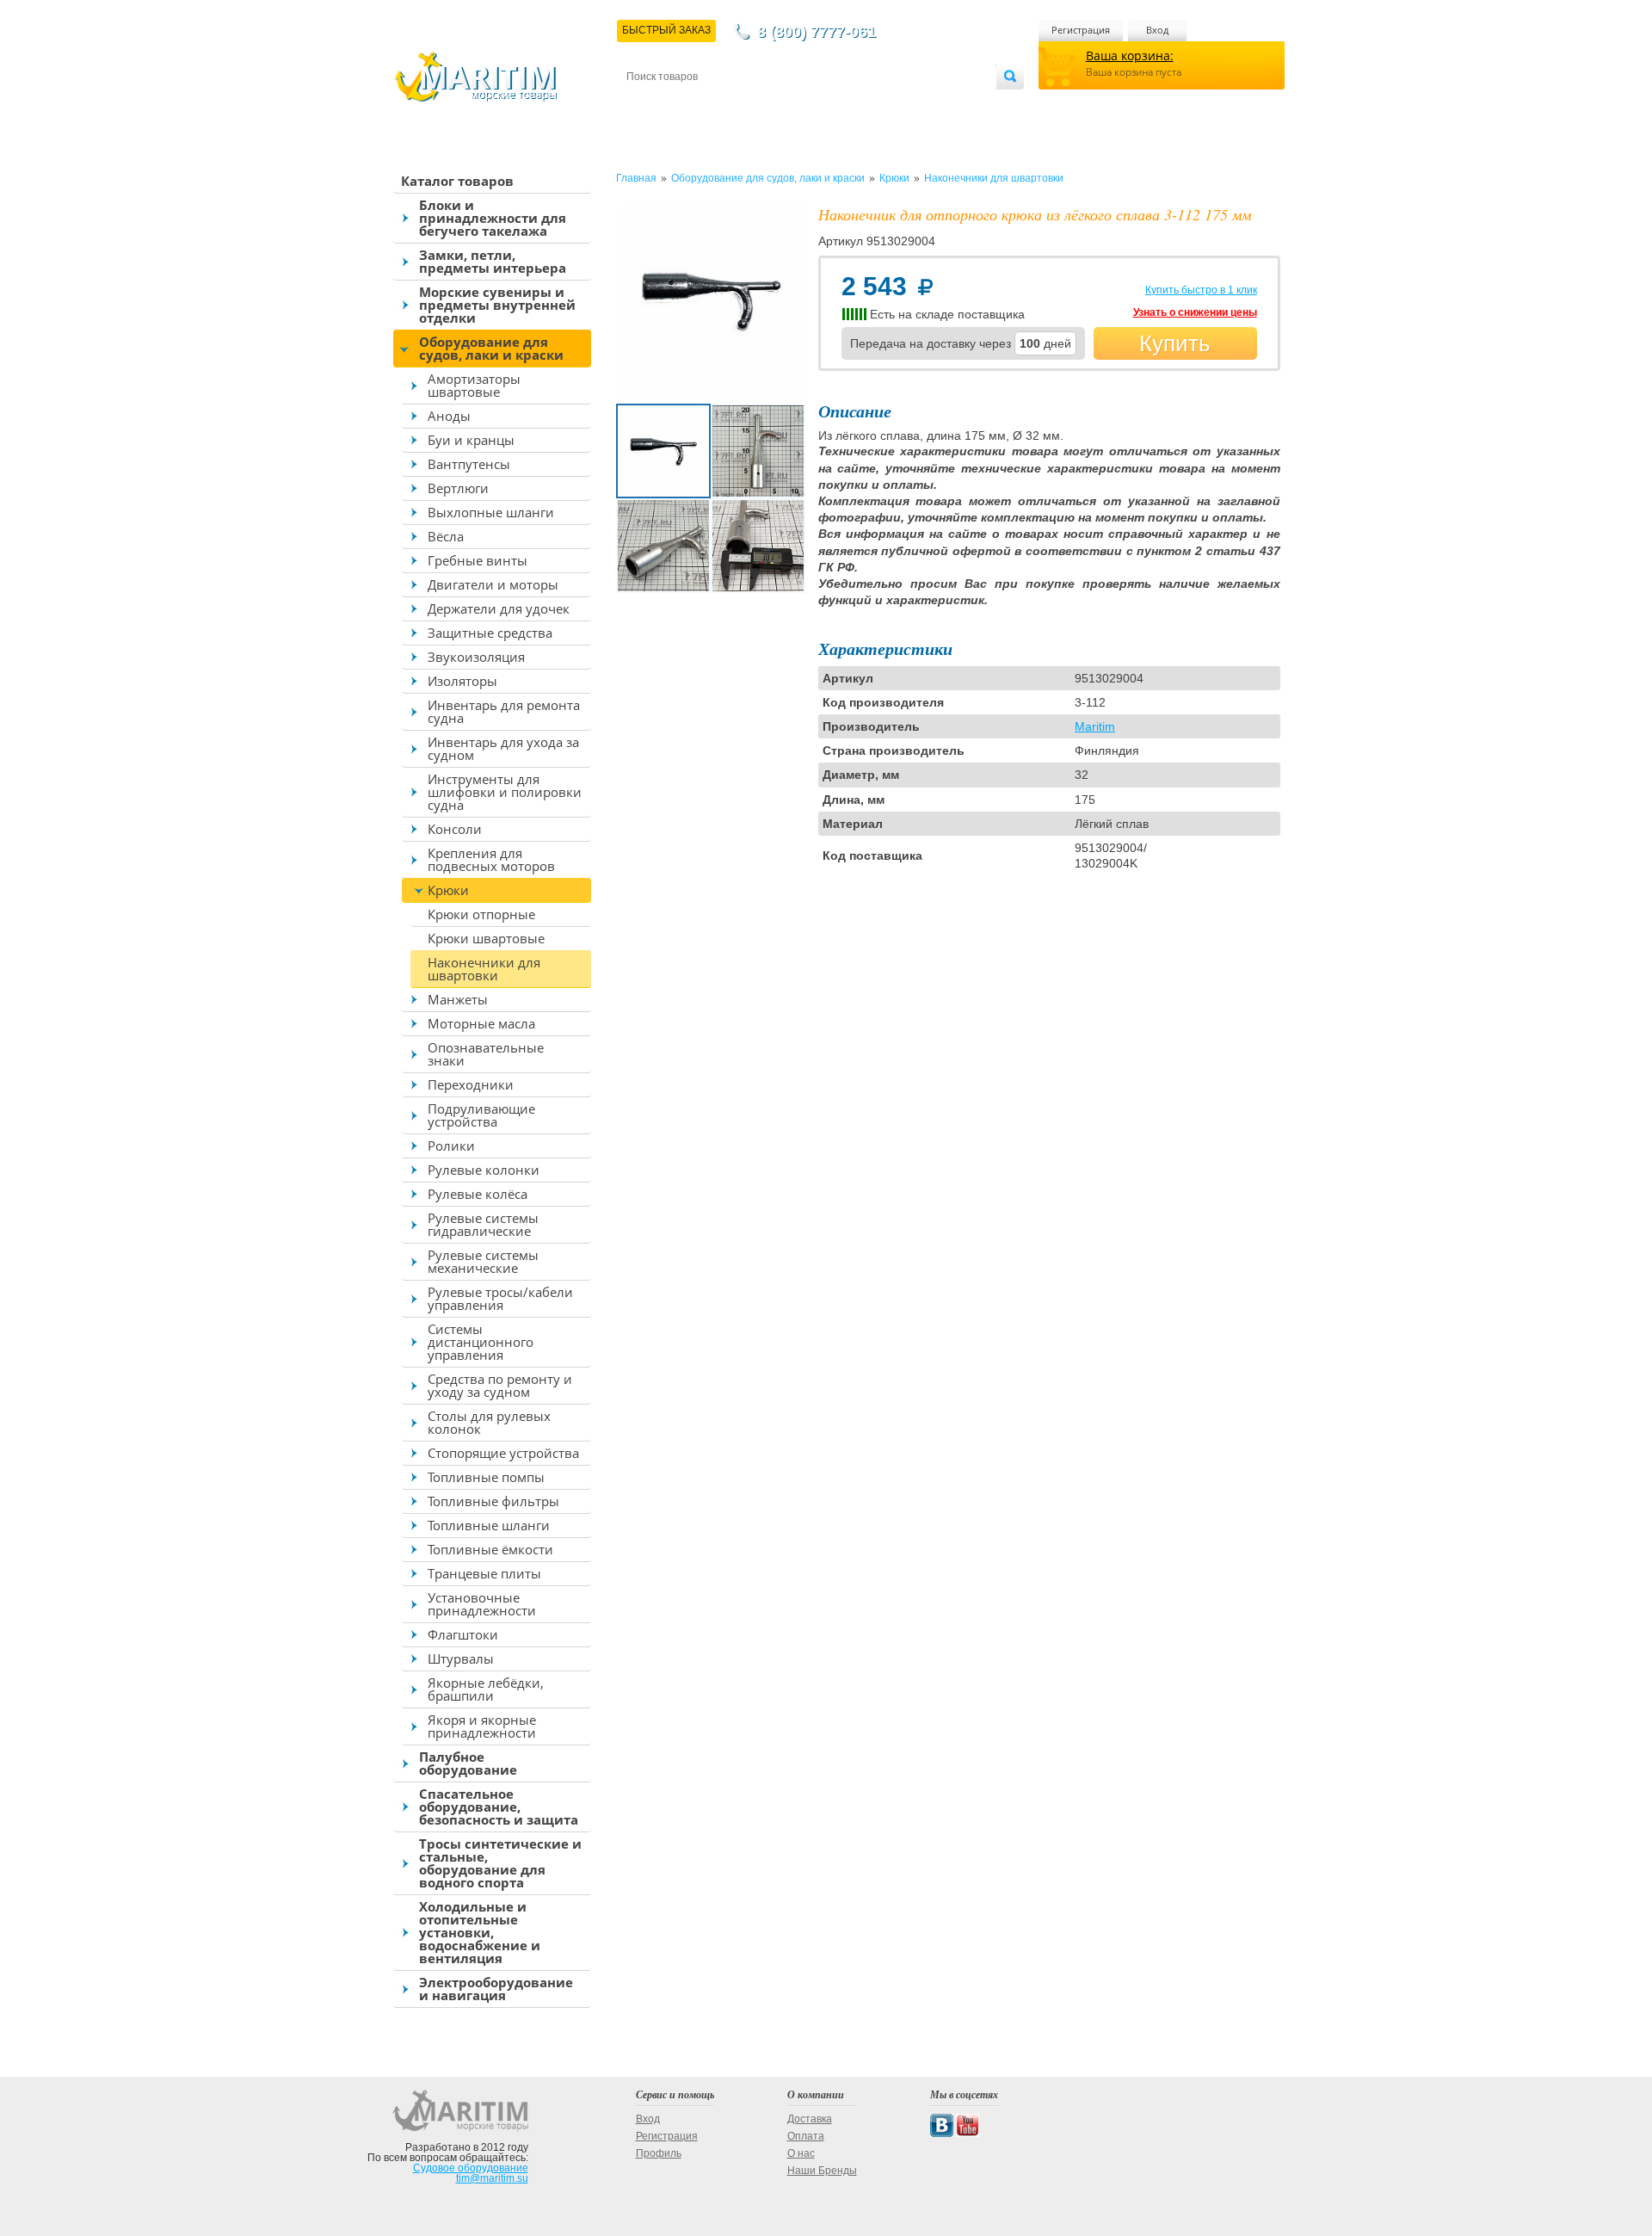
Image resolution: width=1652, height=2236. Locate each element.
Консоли (455, 829)
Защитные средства (490, 633)
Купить (1175, 343)
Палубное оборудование (468, 1763)
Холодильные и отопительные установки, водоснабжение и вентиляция (480, 1932)
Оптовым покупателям (944, 105)
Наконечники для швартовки (484, 969)
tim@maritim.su (492, 2178)
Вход (1157, 30)
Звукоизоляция (476, 657)
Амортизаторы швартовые (474, 385)
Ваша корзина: (1130, 56)
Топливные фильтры (493, 1501)
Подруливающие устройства (481, 1115)
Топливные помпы (486, 1477)
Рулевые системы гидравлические (483, 1224)
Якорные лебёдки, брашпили (486, 1689)
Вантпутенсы (469, 464)
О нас (801, 2153)
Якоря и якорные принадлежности (482, 1726)
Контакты (646, 105)
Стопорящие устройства (503, 1453)
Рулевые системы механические (483, 1261)
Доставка (711, 105)
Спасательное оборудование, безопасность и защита (499, 1807)
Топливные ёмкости (490, 1549)
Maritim (1095, 726)
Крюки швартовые (486, 938)
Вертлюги (458, 488)
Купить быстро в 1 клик (1201, 290)
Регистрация (1081, 30)
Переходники (471, 1084)
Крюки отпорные (481, 914)
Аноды (449, 416)
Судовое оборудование (471, 2168)
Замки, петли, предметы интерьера (493, 261)
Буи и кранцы (471, 440)
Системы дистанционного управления (481, 1342)
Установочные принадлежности (482, 1604)
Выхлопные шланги (491, 512)
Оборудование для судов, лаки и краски (491, 348)
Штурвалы (461, 1658)
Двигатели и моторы (493, 584)
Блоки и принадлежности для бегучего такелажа (493, 218)
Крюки (448, 890)
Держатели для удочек (499, 608)
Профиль (659, 2153)
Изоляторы (462, 681)
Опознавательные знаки (486, 1054)
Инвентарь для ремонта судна (504, 711)
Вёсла (446, 536)
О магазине (833, 105)
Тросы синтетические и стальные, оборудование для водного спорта (500, 1863)
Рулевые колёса (478, 1194)
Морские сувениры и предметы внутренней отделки (497, 305)
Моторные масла (481, 1023)
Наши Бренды (822, 2171)
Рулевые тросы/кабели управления (500, 1298)
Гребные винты (478, 560)
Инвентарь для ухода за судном (503, 748)
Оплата (769, 105)
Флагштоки (463, 1634)
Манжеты (458, 999)
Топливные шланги (489, 1525)
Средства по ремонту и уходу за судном (500, 1385)
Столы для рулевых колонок (489, 1422)
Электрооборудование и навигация (496, 1989)
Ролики (451, 1146)
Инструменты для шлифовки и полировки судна (505, 792)
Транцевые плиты (484, 1573)
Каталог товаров (457, 181)
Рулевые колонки (484, 1170)
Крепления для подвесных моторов (491, 859)
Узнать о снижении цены (1195, 312)
